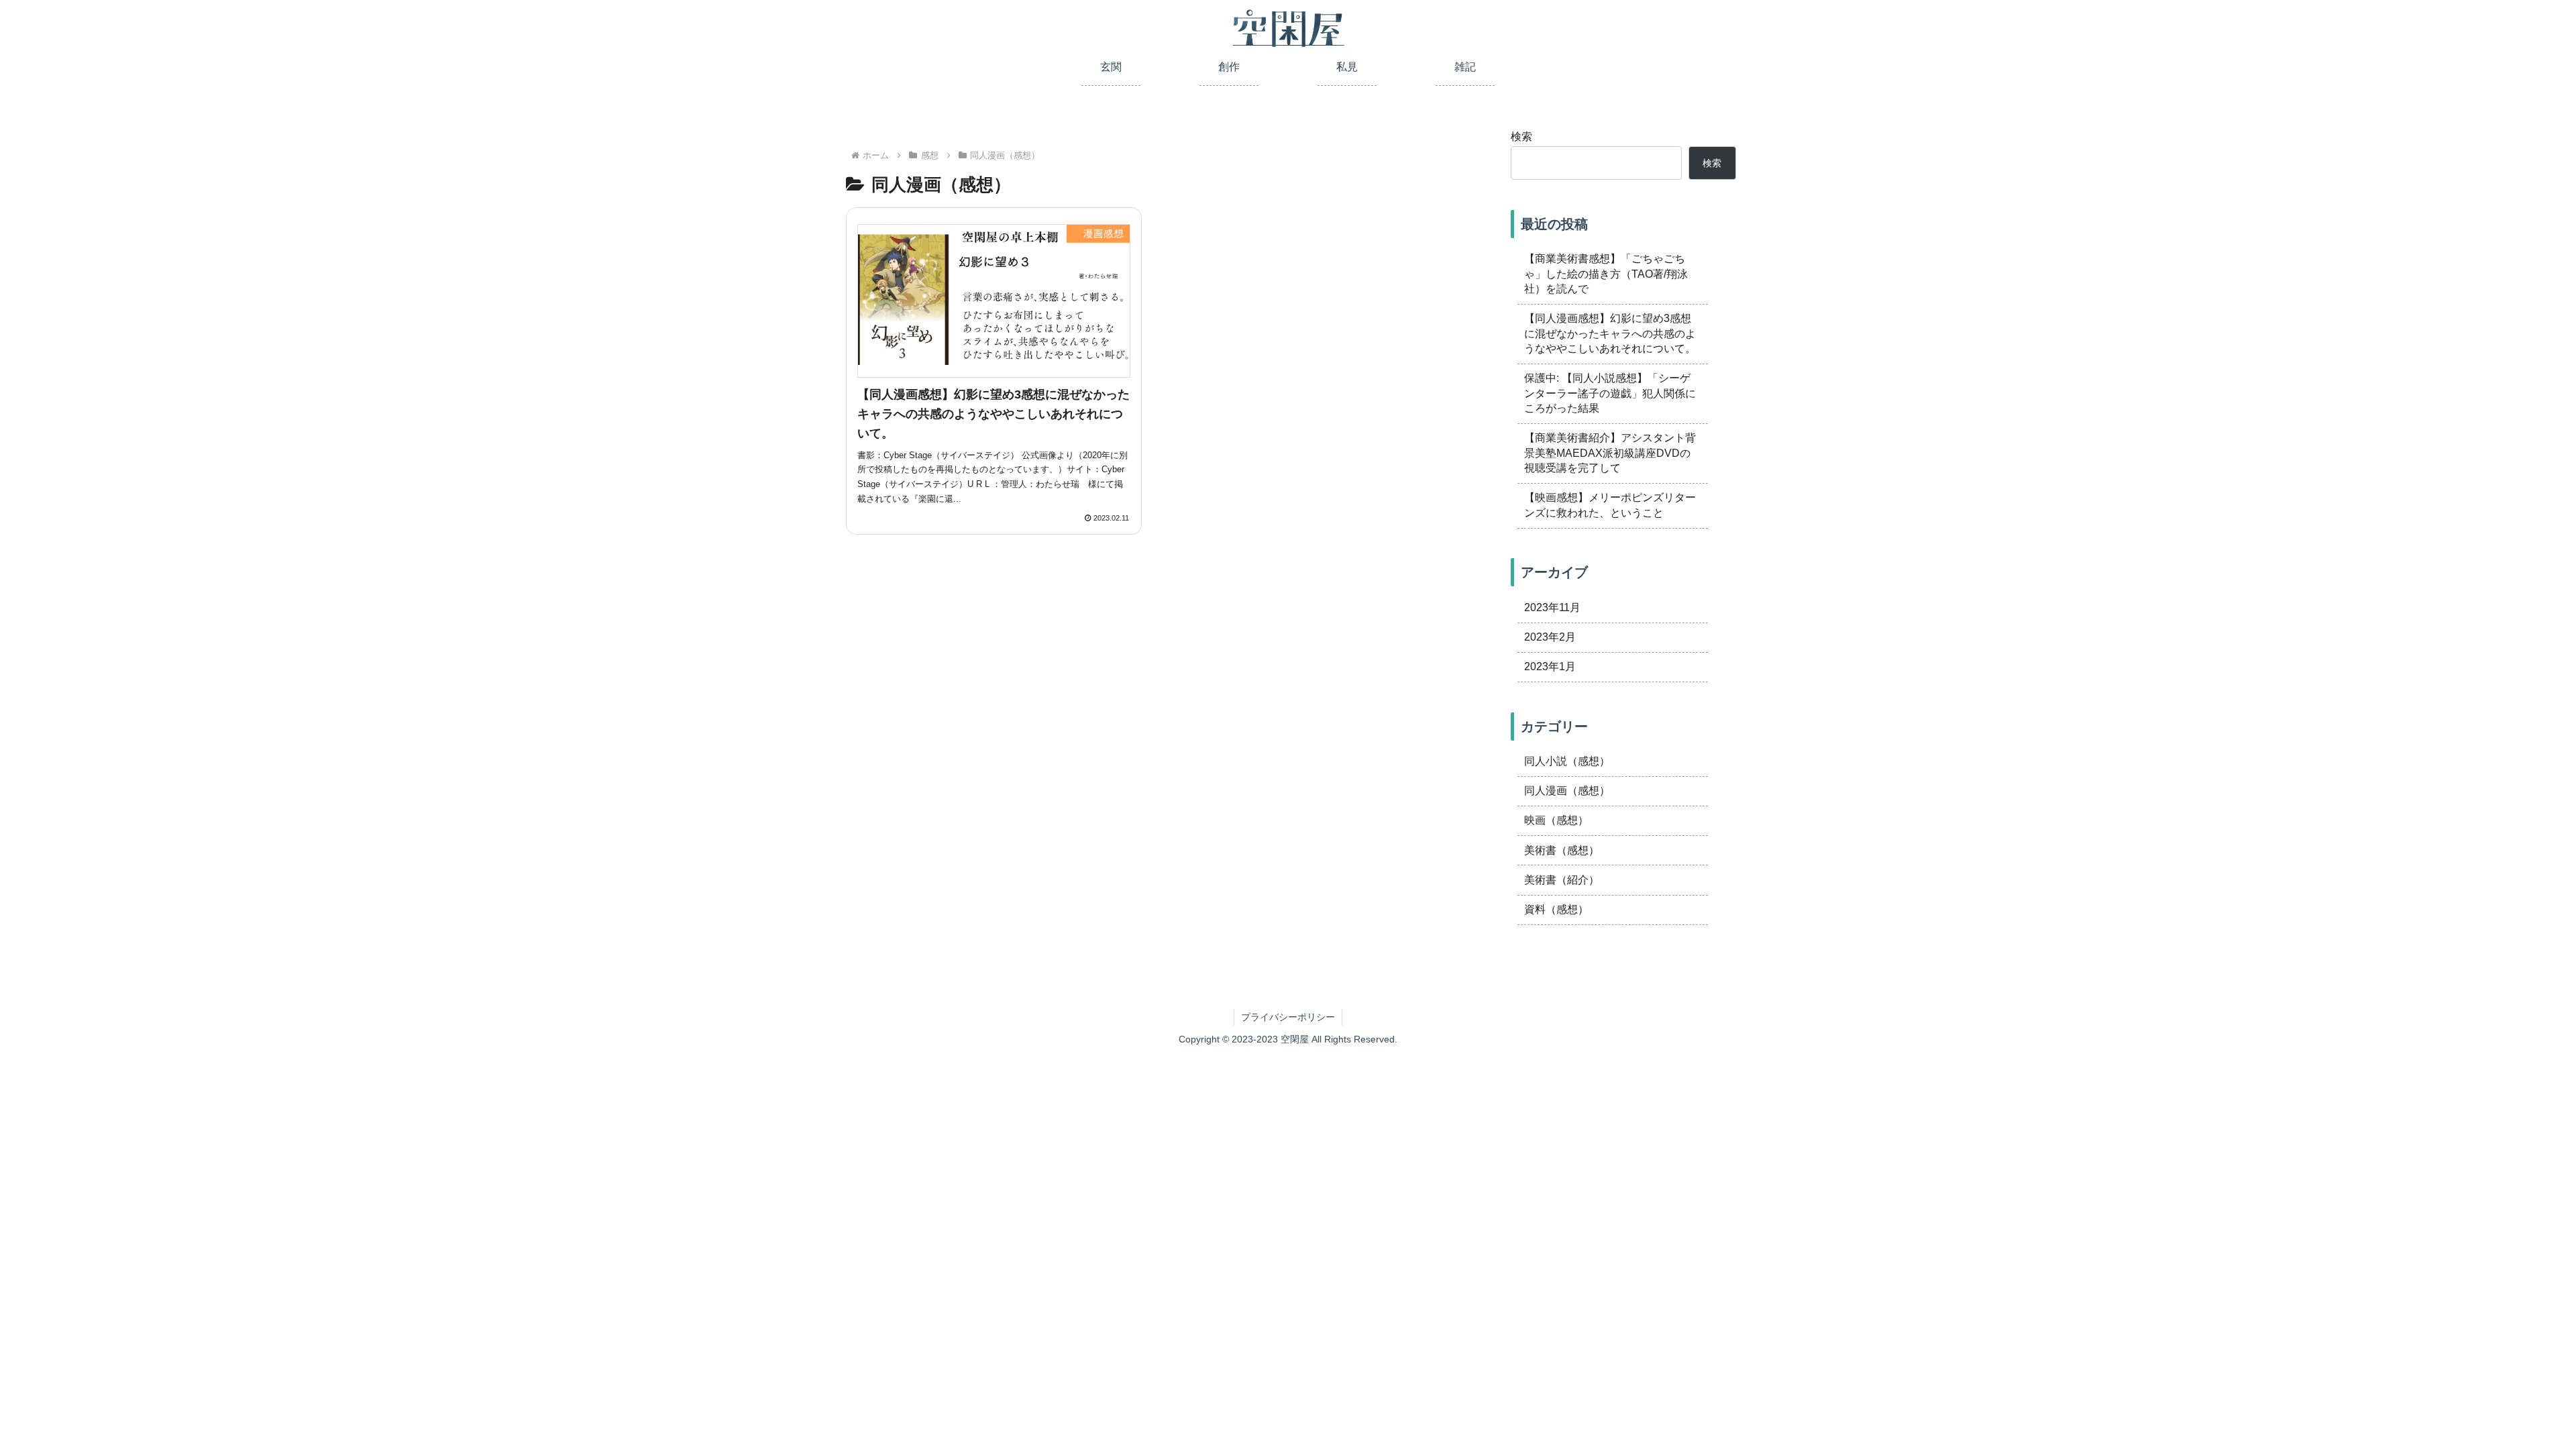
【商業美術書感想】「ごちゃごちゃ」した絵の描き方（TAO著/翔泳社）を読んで (1606, 274)
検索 (1521, 137)
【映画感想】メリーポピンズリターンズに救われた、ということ (1610, 505)
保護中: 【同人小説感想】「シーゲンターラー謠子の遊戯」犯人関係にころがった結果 (1610, 393)
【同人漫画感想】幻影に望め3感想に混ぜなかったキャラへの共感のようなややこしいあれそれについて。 (1610, 333)
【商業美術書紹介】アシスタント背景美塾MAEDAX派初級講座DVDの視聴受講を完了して (1610, 453)
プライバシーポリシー (1288, 1017)
